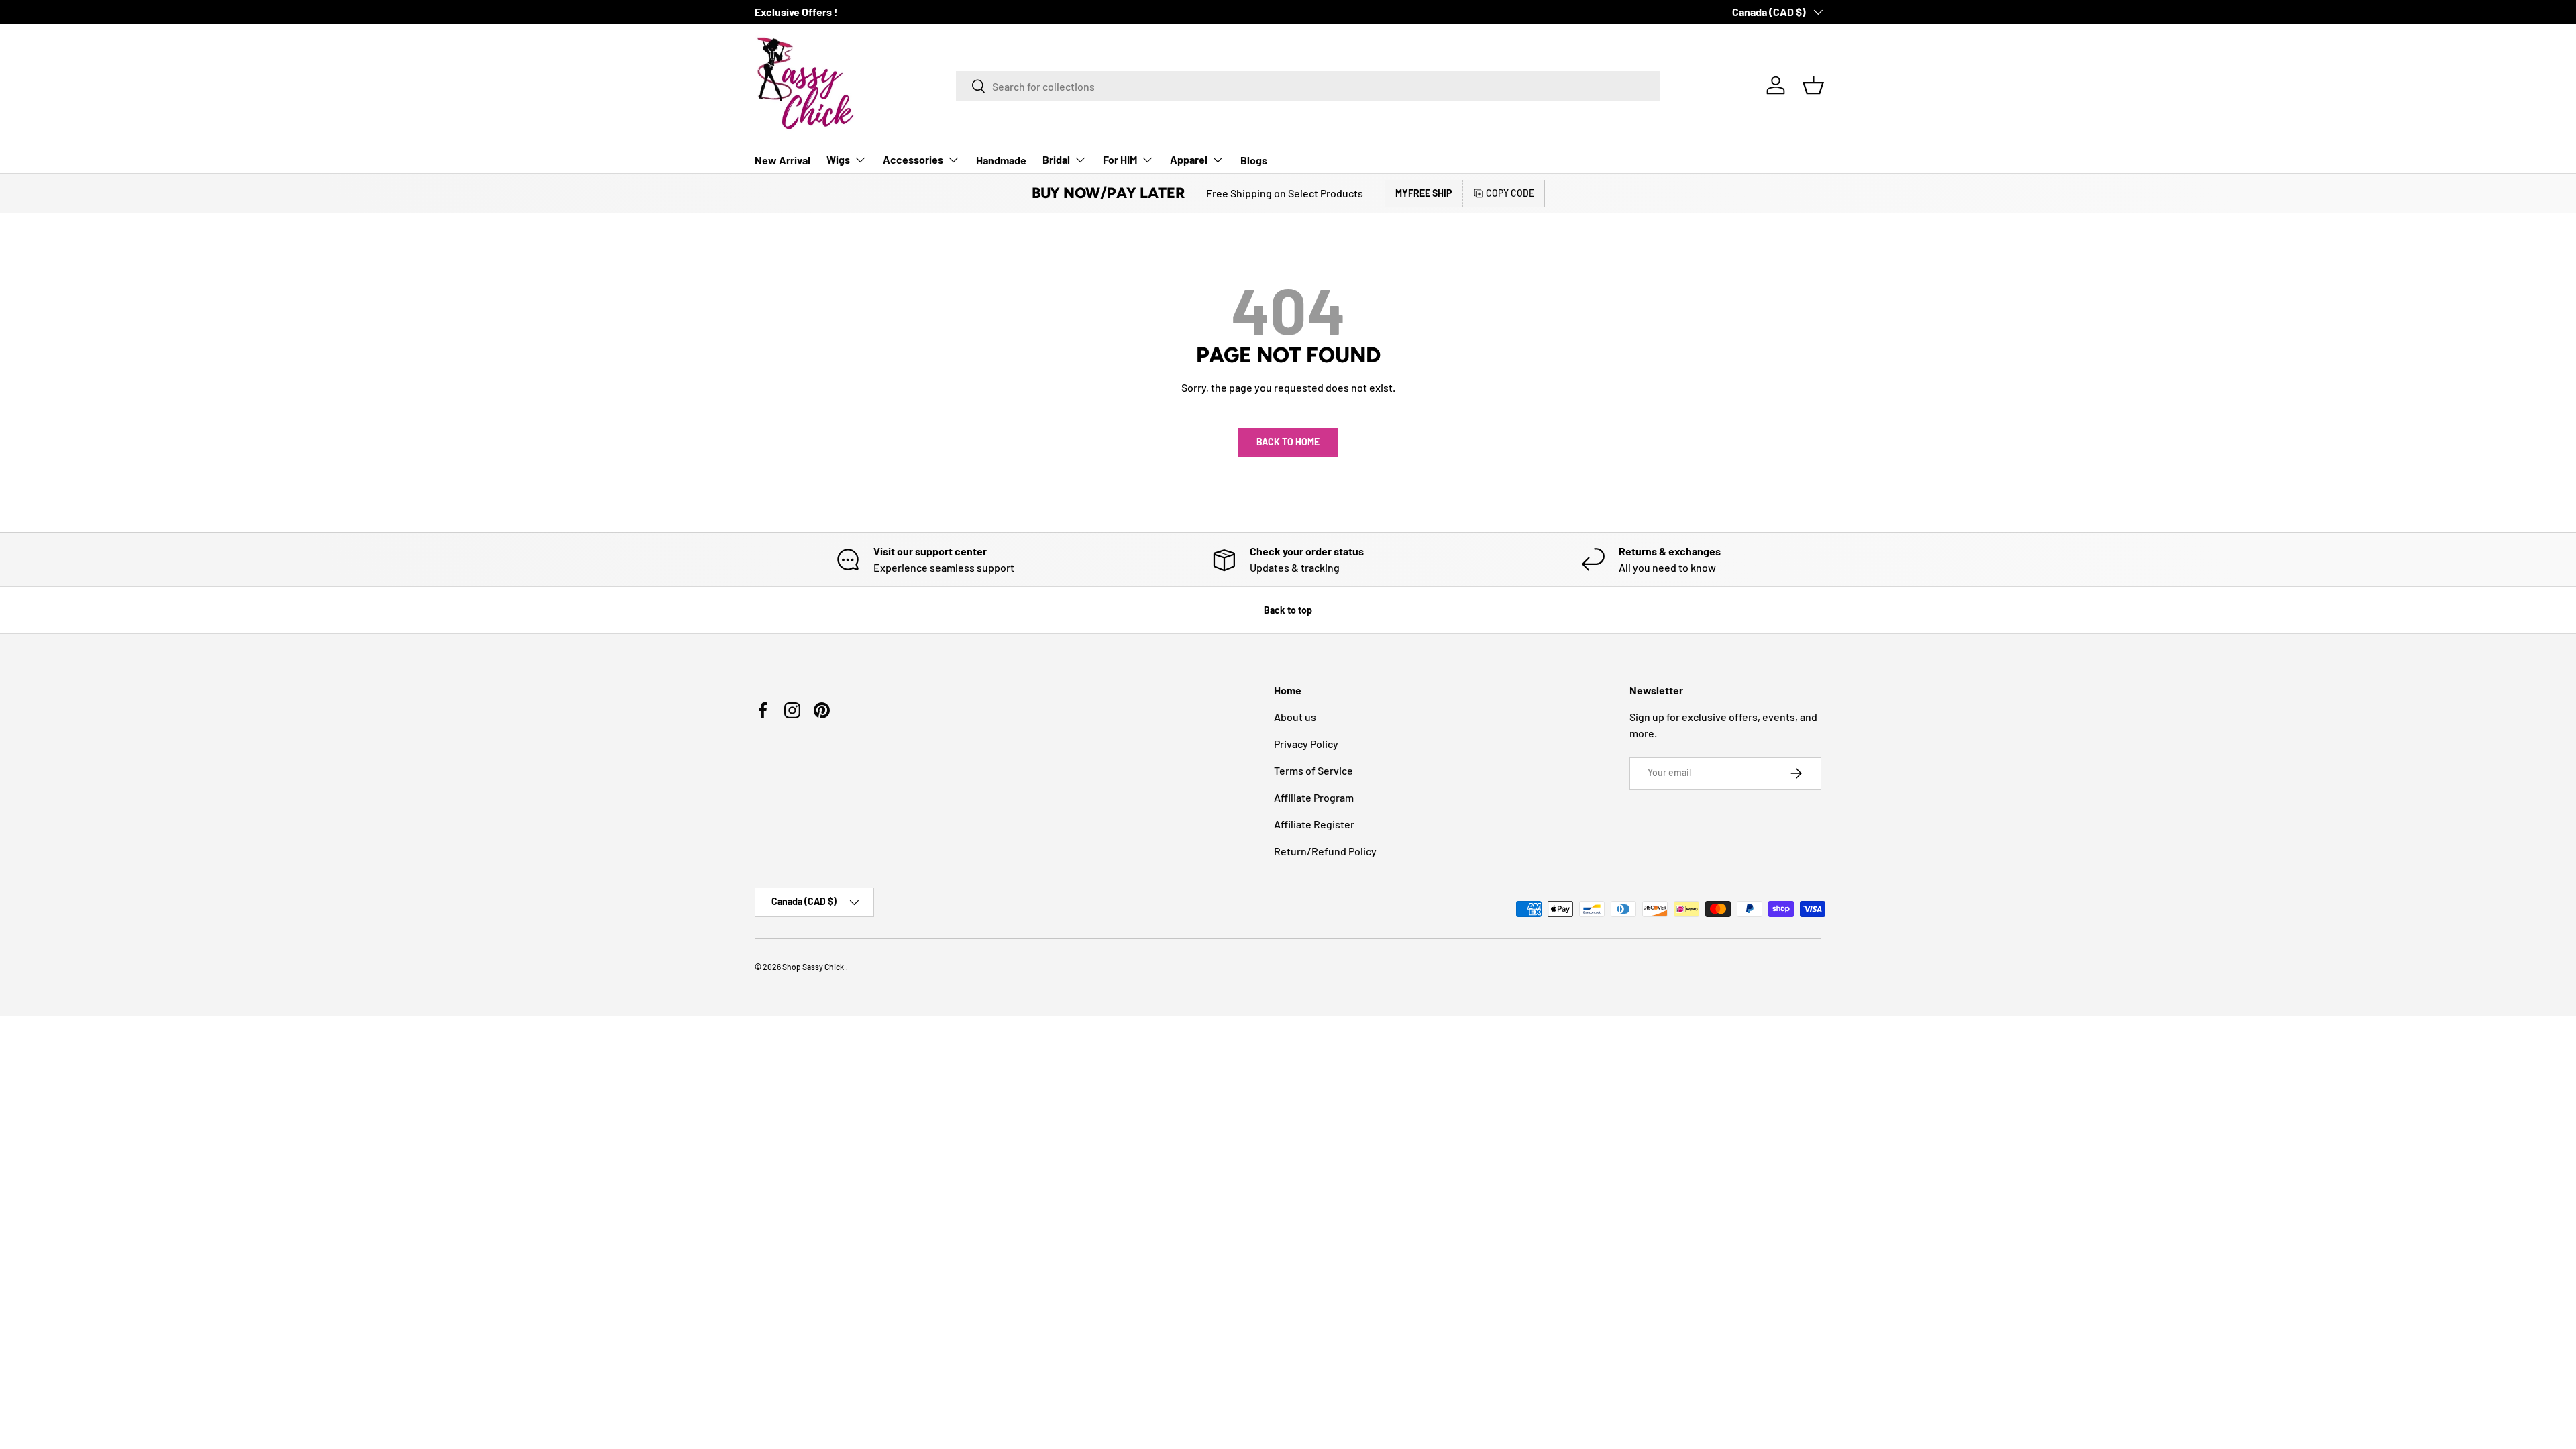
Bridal (1056, 159)
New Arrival (783, 160)
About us (1295, 717)
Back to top (1288, 610)
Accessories (913, 159)
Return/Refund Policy (1325, 851)
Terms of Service (1313, 770)
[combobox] (1308, 86)
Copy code (1510, 193)
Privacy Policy (1306, 744)
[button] (1813, 85)
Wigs (838, 159)
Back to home (1288, 442)
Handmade (1001, 160)
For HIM (1120, 159)
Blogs (1254, 160)
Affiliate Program (1314, 797)
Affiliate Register (1314, 824)
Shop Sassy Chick (814, 967)
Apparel (1189, 159)
